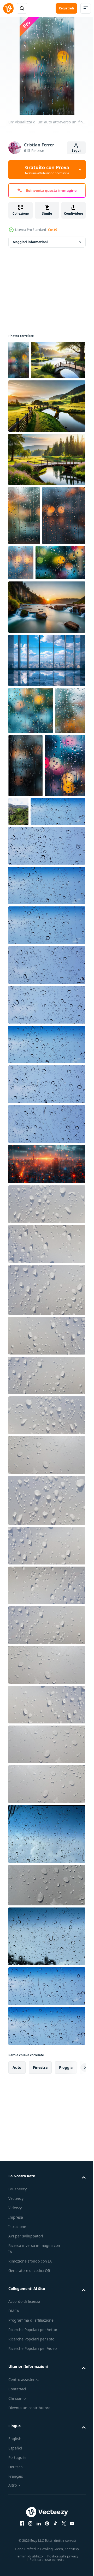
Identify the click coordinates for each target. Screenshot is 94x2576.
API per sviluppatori (26, 2397)
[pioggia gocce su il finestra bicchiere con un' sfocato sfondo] (23, 855)
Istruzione (17, 2387)
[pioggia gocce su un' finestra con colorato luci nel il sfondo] (29, 926)
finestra (40, 2228)
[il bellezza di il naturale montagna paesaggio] (61, 909)
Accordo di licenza (24, 2462)
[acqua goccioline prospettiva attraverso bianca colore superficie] (46, 1365)
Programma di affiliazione (31, 2481)
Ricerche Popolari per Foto (31, 2500)
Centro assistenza (24, 2540)
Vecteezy (16, 2359)
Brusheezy (17, 2349)
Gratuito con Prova (47, 170)
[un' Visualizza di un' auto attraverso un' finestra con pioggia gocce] (19, 360)
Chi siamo (17, 2559)
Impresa (16, 2378)
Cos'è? (53, 230)
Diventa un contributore (29, 2568)
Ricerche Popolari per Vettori (33, 2490)
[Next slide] (73, 2228)
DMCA (14, 2471)
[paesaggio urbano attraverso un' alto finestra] (46, 758)
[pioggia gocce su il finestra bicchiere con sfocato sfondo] (31, 808)
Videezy (15, 2368)
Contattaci (17, 2549)
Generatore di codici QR (29, 2431)
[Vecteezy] (8, 8)
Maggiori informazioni (30, 242)
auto (17, 2228)
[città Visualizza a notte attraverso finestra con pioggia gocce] (46, 1325)
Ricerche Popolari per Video (33, 2509)
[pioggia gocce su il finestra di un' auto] (24, 554)
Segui (76, 150)
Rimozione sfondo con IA (30, 2422)
